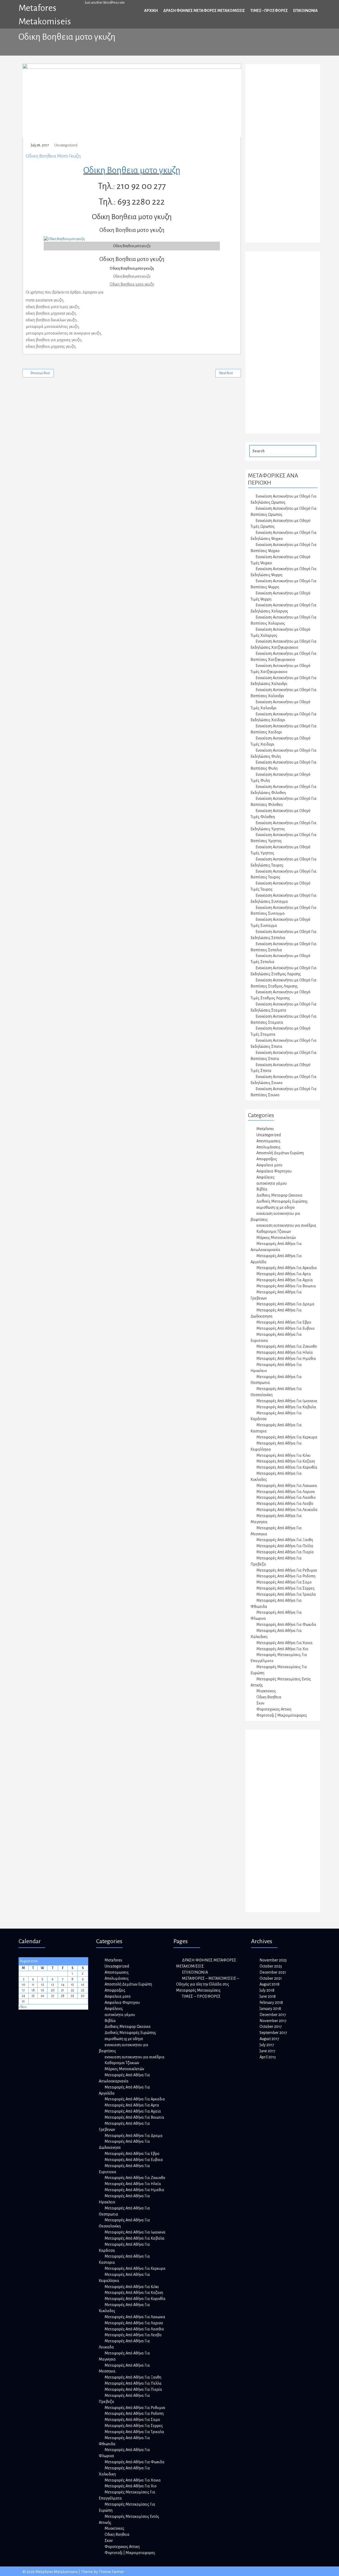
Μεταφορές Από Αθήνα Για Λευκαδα (287, 1510)
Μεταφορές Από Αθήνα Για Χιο (282, 1649)
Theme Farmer (111, 2572)
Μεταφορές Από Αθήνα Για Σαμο (284, 1582)
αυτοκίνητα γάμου (272, 1183)
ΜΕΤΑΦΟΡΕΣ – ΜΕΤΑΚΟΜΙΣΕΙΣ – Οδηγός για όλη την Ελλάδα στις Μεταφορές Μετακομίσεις (208, 1984)
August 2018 (269, 1984)
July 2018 (267, 1990)
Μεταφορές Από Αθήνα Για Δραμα (285, 1304)
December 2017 (273, 2015)
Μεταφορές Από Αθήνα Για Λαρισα (286, 1492)
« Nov (23, 2007)
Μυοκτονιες (266, 1691)
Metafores (265, 1129)
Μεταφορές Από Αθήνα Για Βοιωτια (286, 1286)
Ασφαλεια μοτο (269, 1165)
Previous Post (40, 373)
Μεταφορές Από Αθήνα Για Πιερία (285, 1552)
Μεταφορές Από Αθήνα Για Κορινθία (287, 1467)
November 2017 (273, 2021)
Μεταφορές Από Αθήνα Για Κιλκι (284, 1455)
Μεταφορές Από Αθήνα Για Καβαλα (286, 1407)
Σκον (260, 1703)
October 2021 (271, 1978)
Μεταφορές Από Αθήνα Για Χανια (284, 1643)
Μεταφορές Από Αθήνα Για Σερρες (286, 1588)
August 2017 (269, 2039)
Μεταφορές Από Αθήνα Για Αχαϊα (285, 1280)
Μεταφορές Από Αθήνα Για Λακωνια (287, 1486)
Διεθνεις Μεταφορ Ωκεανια (279, 1195)
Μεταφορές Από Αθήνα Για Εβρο (284, 1322)
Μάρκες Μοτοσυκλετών (276, 1238)
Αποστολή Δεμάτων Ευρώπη (280, 1153)
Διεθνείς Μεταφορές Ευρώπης (282, 1201)
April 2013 (268, 2057)
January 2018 (270, 2009)
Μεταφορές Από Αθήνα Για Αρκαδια (287, 1268)
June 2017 (267, 2051)
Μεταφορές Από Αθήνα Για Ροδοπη (286, 1576)
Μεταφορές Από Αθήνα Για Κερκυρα (287, 1437)
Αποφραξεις (267, 1159)
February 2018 (271, 2002)
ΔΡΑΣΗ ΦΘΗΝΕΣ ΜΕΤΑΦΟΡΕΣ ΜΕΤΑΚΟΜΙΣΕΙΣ (204, 11)
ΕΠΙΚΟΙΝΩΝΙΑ (305, 11)
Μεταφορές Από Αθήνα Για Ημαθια (286, 1359)
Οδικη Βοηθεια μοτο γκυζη (53, 156)
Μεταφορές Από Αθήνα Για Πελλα (285, 1546)
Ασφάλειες (266, 1177)
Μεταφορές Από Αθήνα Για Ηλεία (285, 1352)
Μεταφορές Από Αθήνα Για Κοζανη (286, 1461)
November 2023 (273, 1960)
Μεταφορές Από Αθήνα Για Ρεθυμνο (287, 1570)
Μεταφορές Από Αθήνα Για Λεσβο (285, 1504)
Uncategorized (66, 145)
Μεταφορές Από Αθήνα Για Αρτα (284, 1274)
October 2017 (271, 2027)
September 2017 (273, 2033)
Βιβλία (262, 1189)
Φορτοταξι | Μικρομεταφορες (282, 1715)
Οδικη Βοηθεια (269, 1697)
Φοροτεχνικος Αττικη (274, 1709)
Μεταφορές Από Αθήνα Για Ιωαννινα (287, 1401)
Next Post (226, 373)
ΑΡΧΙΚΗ (151, 11)
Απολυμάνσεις (268, 1147)
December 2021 (273, 1972)
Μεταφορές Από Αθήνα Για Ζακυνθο (287, 1346)
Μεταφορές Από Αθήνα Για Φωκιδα (286, 1625)
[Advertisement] (288, 156)
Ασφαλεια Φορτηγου (274, 1171)
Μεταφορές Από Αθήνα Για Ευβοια (286, 1328)
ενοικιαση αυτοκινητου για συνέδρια (286, 1225)
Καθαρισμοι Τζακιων (274, 1231)
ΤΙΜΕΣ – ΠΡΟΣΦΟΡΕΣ (269, 11)
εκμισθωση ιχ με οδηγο (276, 1207)
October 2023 (271, 1966)
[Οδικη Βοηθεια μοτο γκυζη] (64, 239)
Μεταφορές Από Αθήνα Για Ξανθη (285, 1540)
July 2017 (267, 2045)
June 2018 (268, 1996)
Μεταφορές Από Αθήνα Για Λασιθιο (286, 1497)
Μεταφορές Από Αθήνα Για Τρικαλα (286, 1594)
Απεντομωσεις (268, 1141)
